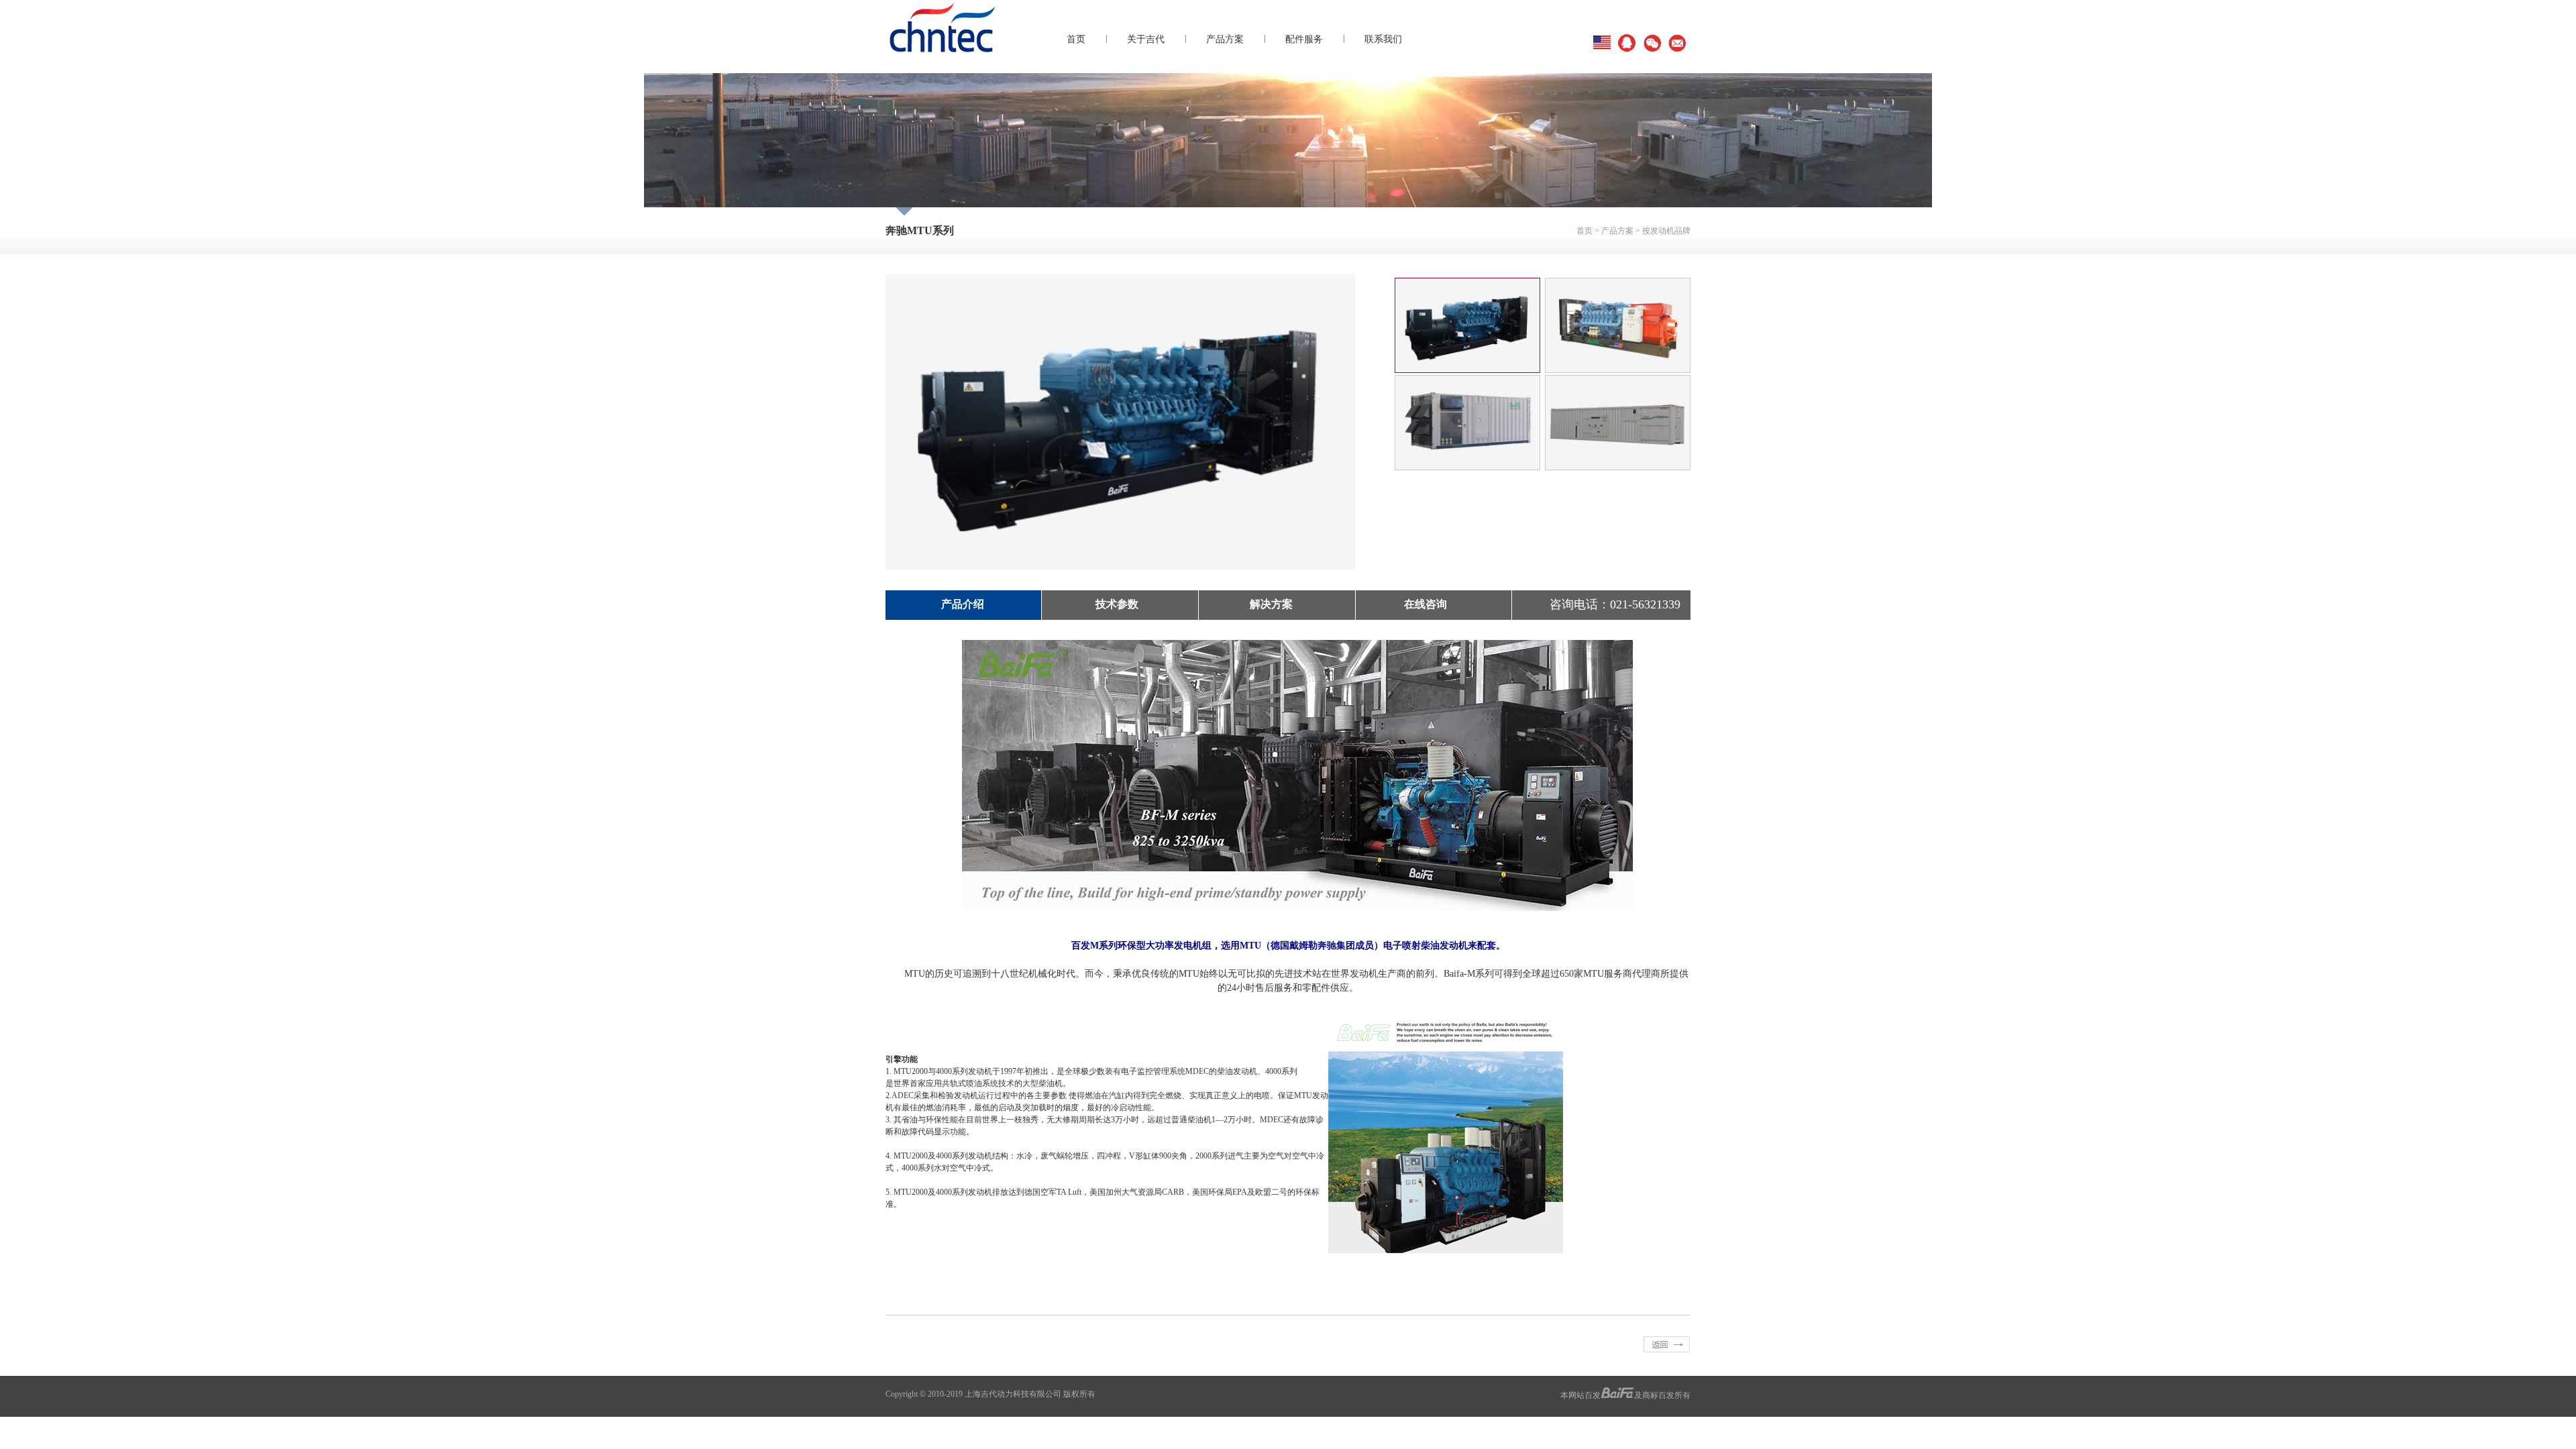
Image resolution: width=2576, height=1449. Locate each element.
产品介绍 (963, 604)
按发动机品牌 (1666, 231)
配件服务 (1304, 39)
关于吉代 (1146, 39)
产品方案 (1225, 39)
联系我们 (1383, 39)
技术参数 (1117, 604)
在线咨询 (1426, 604)
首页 (1076, 39)
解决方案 (1271, 604)
